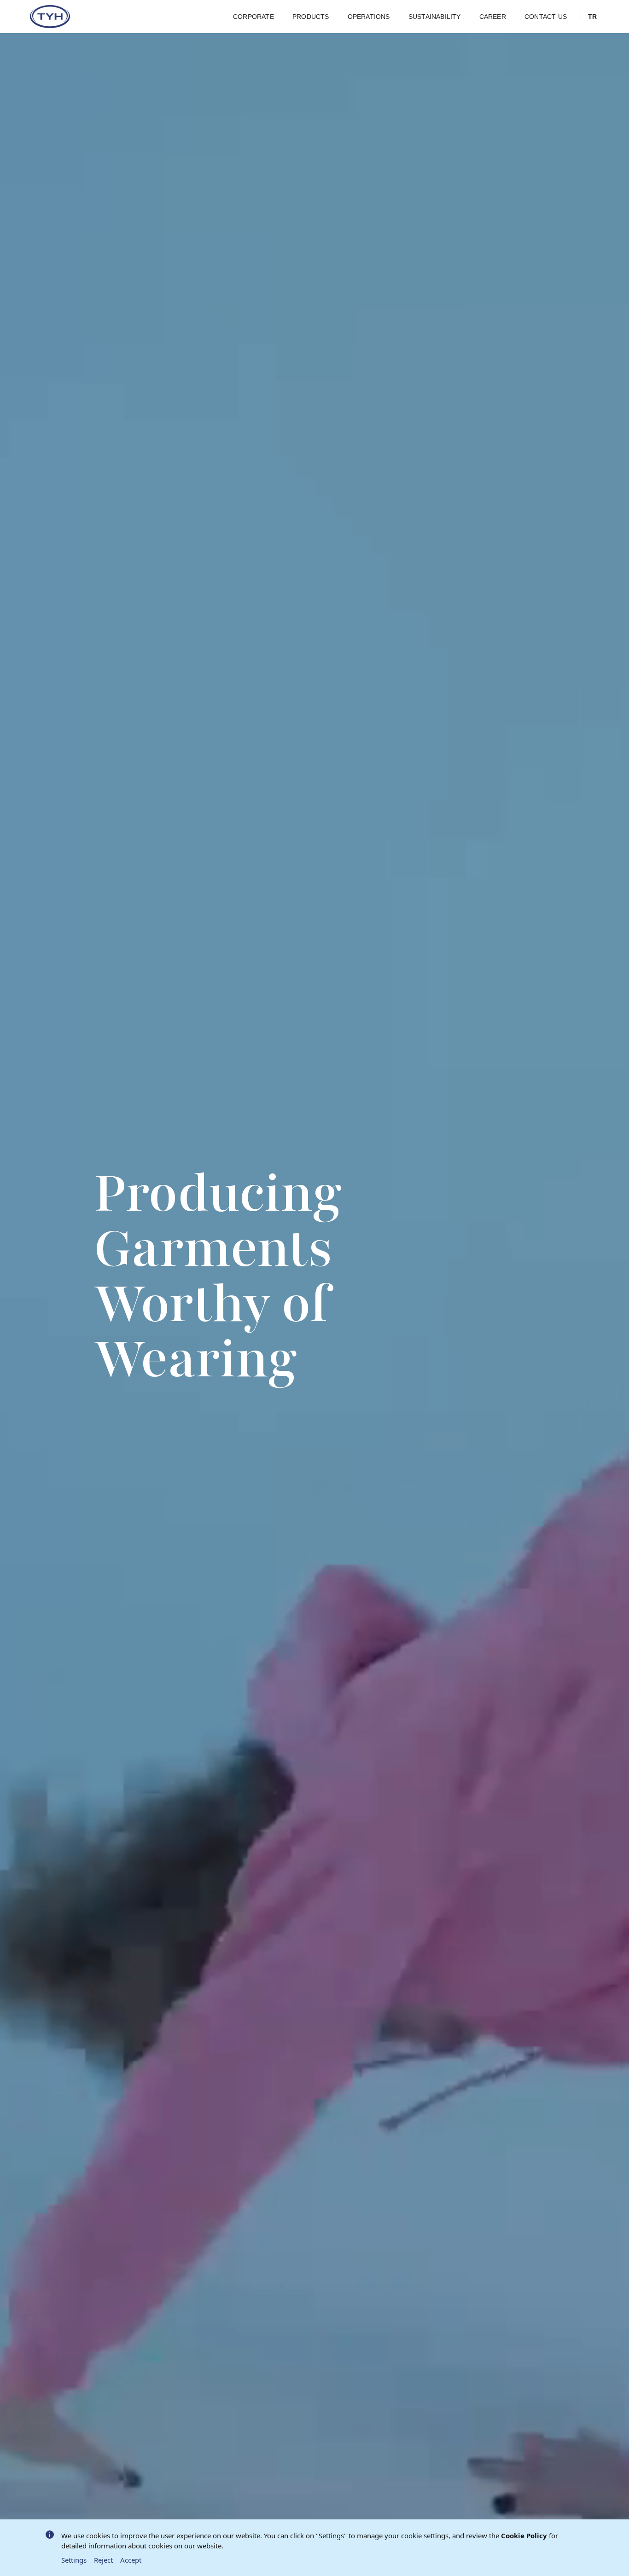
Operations (369, 17)
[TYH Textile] (51, 17)
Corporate (253, 17)
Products (311, 17)
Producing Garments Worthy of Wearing (218, 1276)
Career (493, 17)
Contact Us (546, 17)
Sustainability (435, 17)
